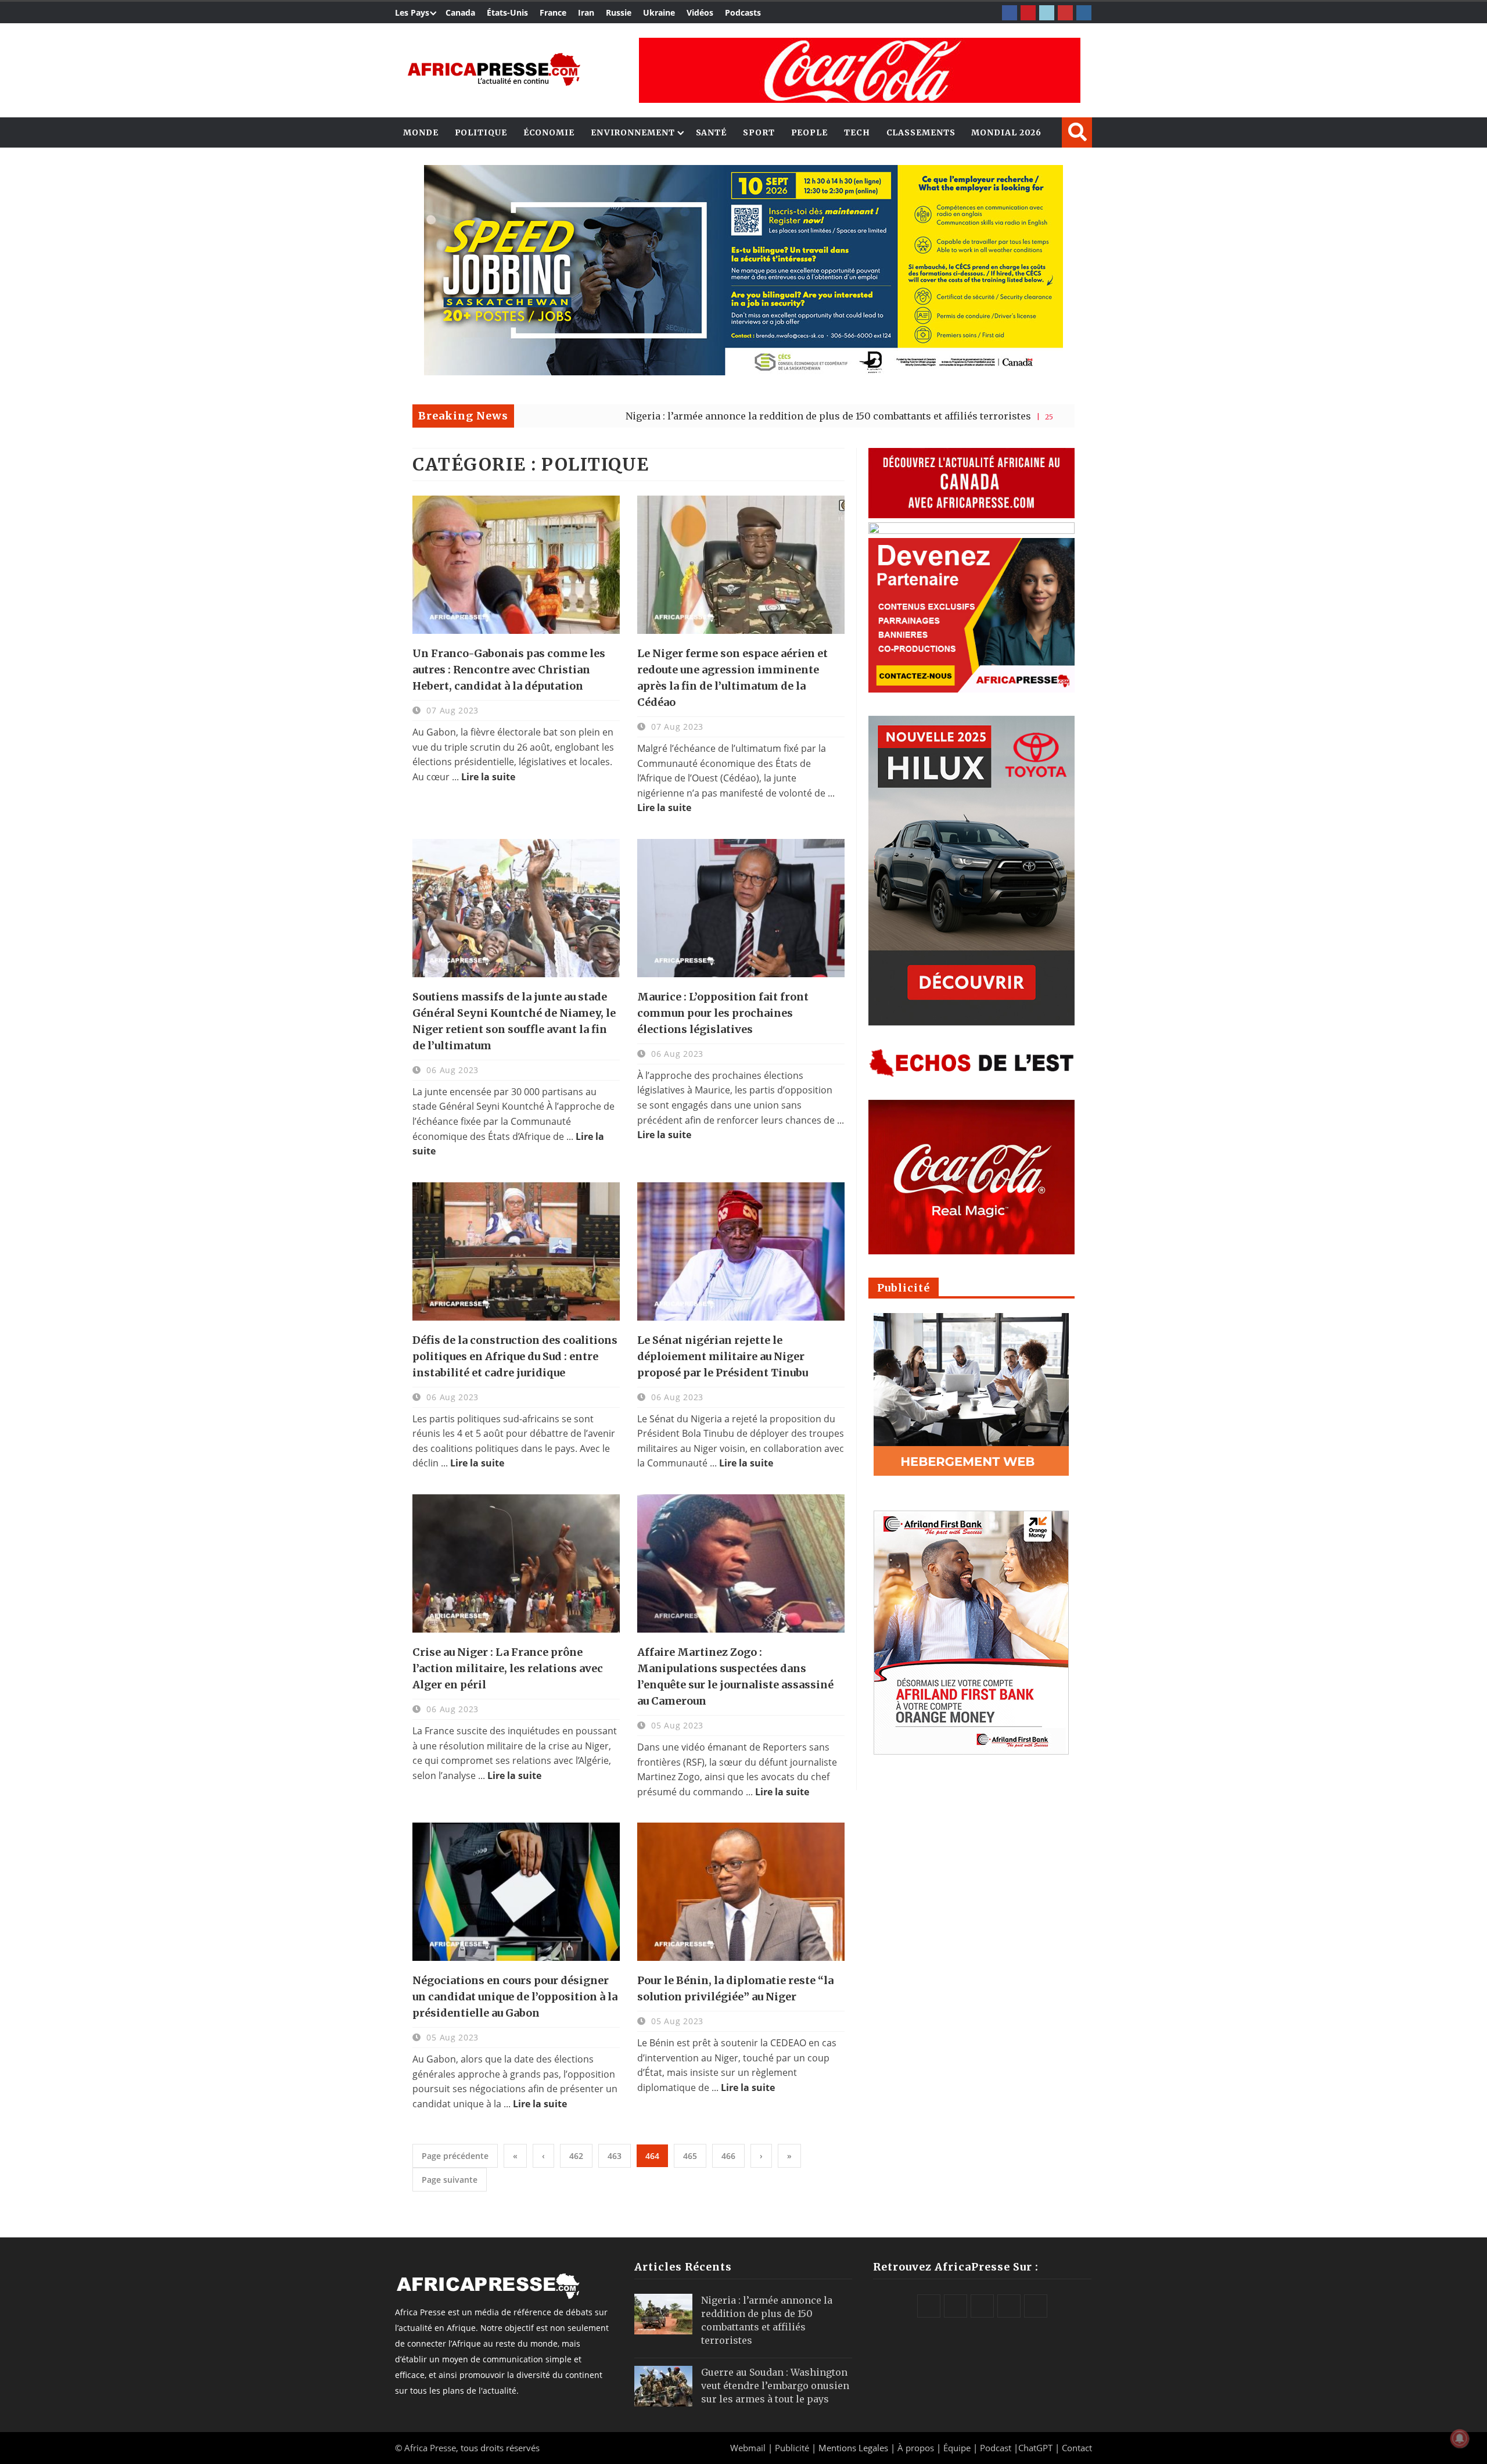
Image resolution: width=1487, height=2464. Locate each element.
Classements (921, 132)
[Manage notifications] (1460, 2438)
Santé (712, 132)
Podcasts (743, 12)
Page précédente (455, 2156)
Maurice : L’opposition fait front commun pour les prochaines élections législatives (723, 1013)
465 (690, 2156)
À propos (916, 2448)
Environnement (633, 132)
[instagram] (1084, 13)
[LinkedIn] (1047, 13)
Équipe (958, 2448)
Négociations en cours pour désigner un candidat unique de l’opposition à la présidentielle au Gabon (515, 1997)
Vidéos (700, 12)
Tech (857, 132)
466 (728, 2156)
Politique (481, 132)
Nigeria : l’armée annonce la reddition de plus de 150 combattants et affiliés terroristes (688, 416)
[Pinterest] (1028, 13)
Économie (549, 132)
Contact (1077, 2448)
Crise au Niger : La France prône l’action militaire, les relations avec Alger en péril (508, 1668)
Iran (586, 12)
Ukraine (659, 12)
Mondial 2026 (1006, 132)
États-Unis (507, 12)
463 (615, 2156)
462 (576, 2156)
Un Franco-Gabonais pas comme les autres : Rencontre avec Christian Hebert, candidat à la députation (509, 670)
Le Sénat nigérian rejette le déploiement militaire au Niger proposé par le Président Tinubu (723, 1356)
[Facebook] (1010, 13)
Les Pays (412, 12)
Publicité (793, 2448)
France (553, 12)
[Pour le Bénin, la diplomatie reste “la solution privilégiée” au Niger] (741, 1892)
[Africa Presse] (494, 69)
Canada (460, 12)
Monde (421, 132)
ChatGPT (1035, 2448)
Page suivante (450, 2180)
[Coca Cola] (860, 70)
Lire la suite (488, 777)
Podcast (996, 2448)
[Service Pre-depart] (743, 372)
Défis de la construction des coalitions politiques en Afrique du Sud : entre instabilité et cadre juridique (515, 1356)
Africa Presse (430, 2448)
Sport (759, 132)
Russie (619, 12)
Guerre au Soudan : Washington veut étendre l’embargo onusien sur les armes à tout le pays (775, 2386)
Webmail (748, 2448)
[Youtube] (1065, 13)
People (809, 132)
